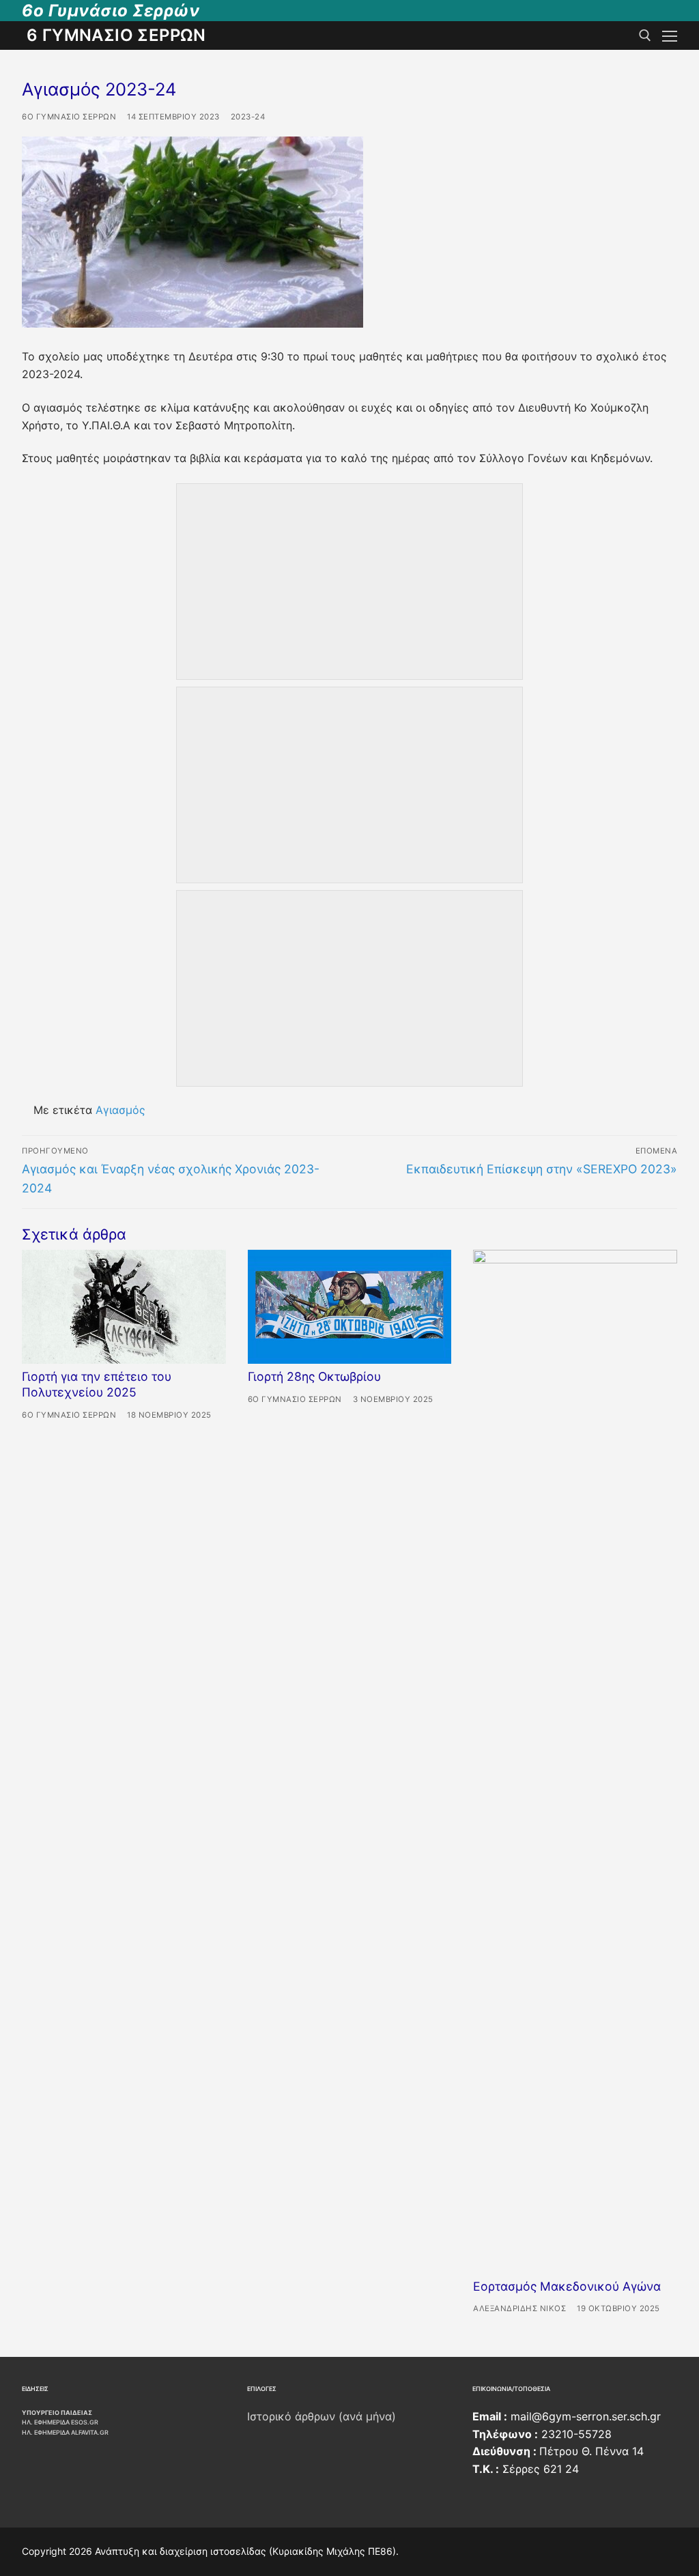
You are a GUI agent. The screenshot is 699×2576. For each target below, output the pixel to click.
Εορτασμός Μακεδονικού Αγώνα (567, 2286)
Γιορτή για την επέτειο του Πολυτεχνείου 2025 (97, 1384)
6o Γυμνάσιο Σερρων (69, 117)
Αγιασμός (120, 1110)
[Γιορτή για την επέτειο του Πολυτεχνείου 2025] (124, 1307)
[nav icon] (670, 35)
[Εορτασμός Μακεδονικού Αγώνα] (575, 1762)
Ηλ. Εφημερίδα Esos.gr (60, 2422)
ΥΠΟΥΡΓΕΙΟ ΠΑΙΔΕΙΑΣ (57, 2413)
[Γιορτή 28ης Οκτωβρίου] (350, 1307)
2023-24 (248, 117)
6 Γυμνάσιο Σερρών (116, 35)
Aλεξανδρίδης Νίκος (519, 2308)
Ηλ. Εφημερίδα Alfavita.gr (65, 2432)
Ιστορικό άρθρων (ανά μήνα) (322, 2416)
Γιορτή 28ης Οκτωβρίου (314, 1376)
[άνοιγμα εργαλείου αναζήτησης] (645, 35)
